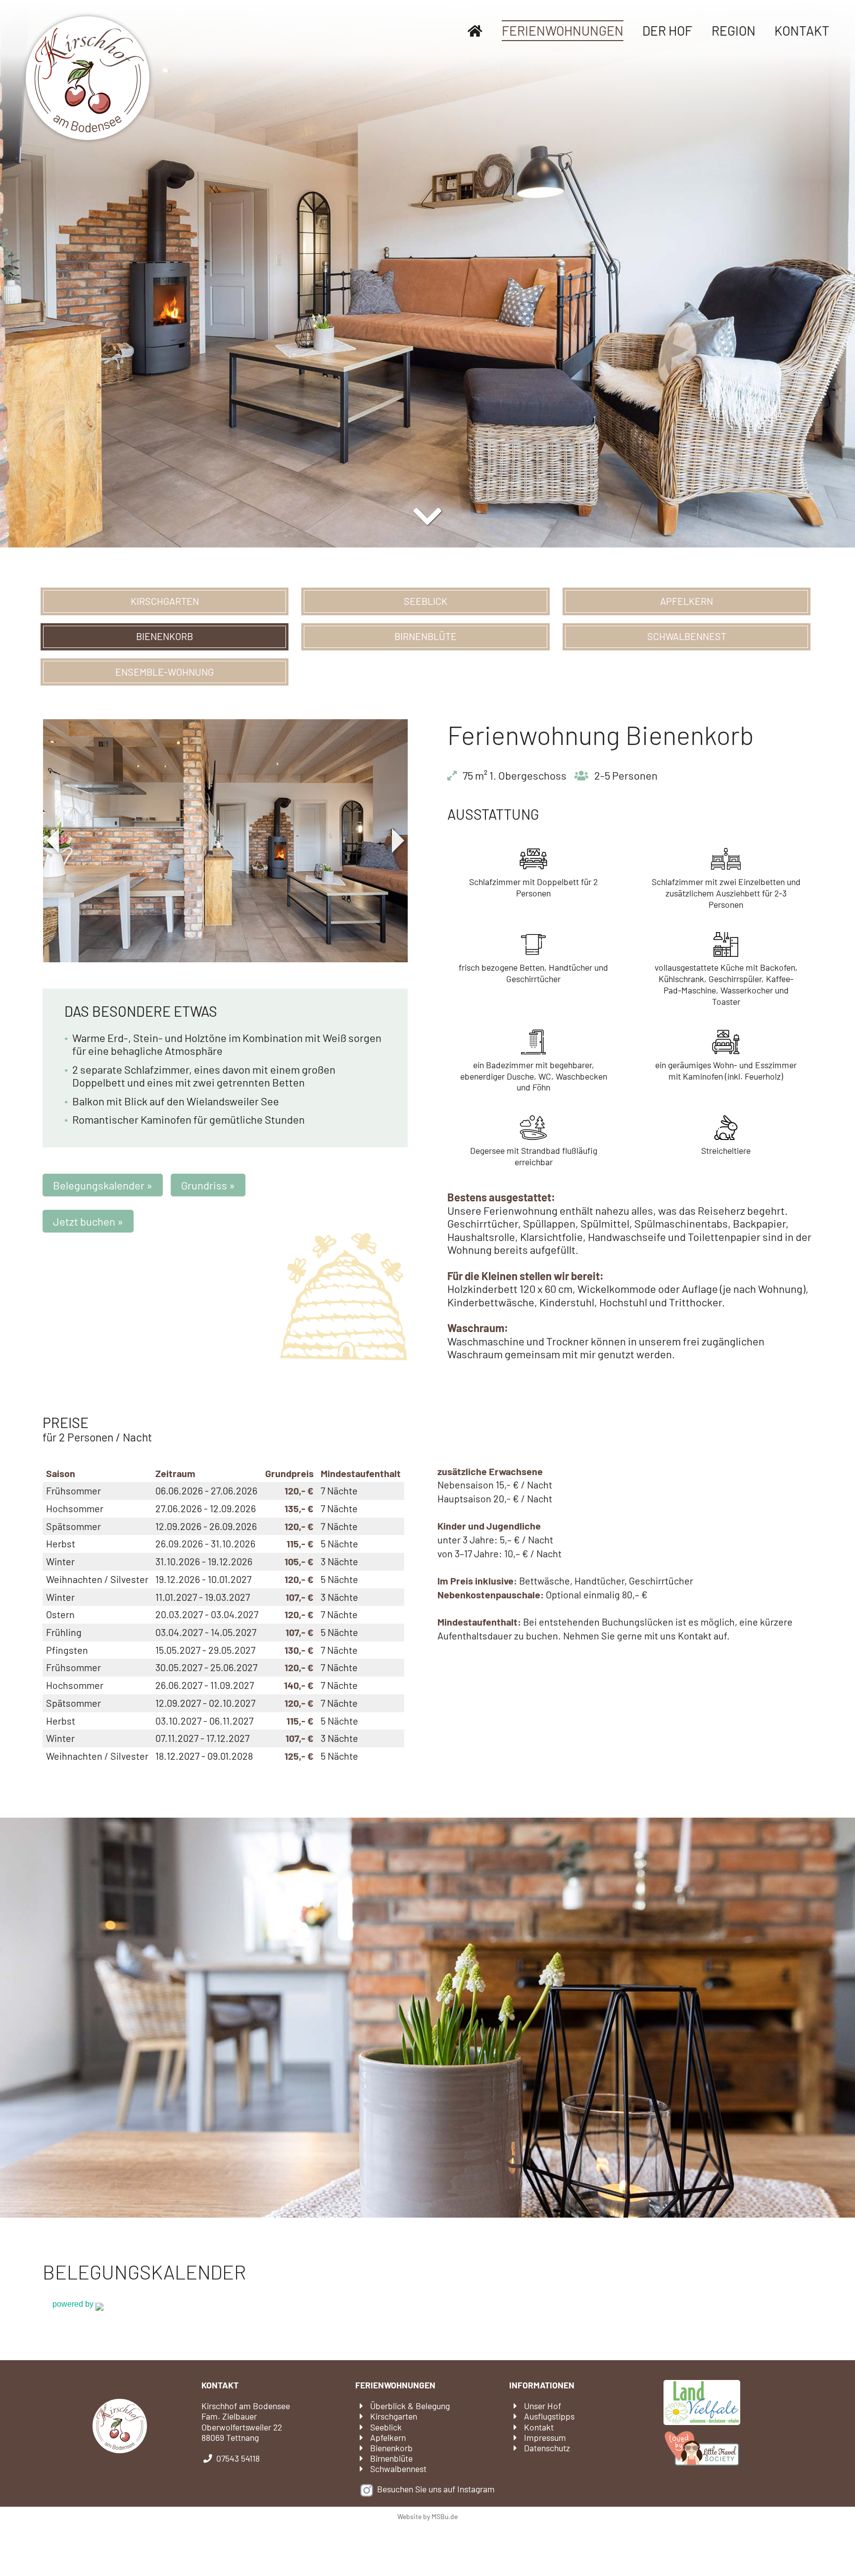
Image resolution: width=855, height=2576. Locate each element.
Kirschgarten (165, 601)
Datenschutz (547, 2448)
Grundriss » (208, 1185)
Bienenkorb (165, 636)
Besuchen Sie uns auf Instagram (436, 2489)
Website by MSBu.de (427, 2516)
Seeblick (426, 601)
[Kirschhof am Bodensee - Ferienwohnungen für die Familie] (88, 78)
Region (734, 30)
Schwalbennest (687, 636)
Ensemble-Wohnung (165, 672)
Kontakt (802, 30)
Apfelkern (687, 601)
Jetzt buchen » (88, 1221)
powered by (74, 2304)
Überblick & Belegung (410, 2406)
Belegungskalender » (103, 1185)
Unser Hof (543, 2406)
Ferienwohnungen (563, 30)
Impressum (545, 2437)
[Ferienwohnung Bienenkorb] (226, 841)
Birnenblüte (426, 636)
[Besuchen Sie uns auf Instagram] (367, 2489)
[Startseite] (475, 31)
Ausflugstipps (549, 2416)
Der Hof (667, 30)
